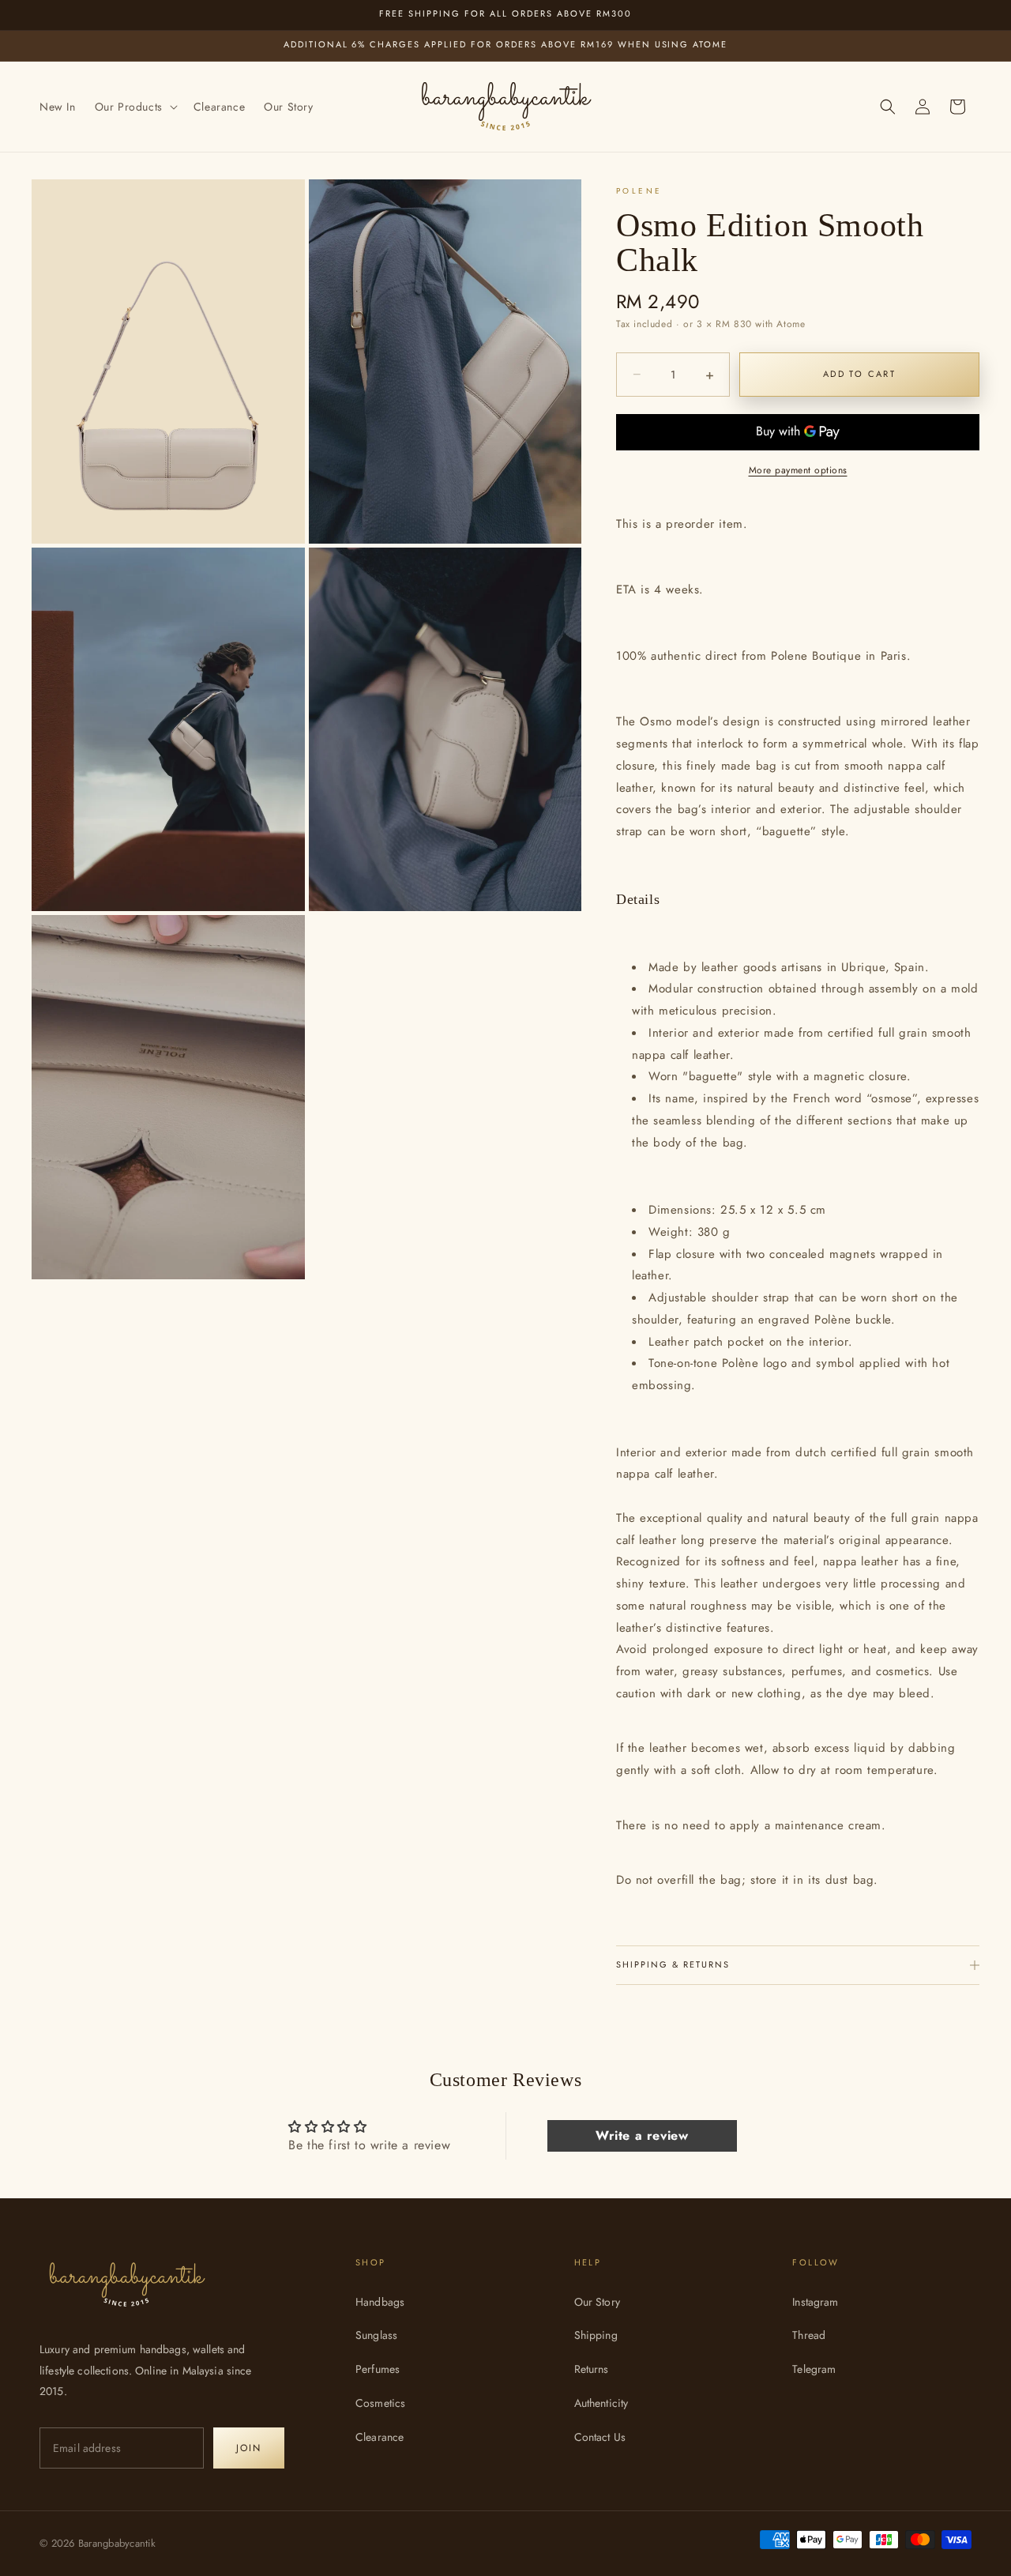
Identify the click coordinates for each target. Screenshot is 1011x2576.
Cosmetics (380, 2403)
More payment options (798, 470)
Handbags (380, 2302)
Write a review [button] (642, 2135)
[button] (135, 107)
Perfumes (378, 2369)
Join (249, 2448)
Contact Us (600, 2437)
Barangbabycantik (117, 2543)
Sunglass (376, 2335)
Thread (809, 2335)
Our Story (597, 2302)
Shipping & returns (673, 1964)
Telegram (814, 2369)
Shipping (596, 2335)
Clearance (380, 2437)
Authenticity (601, 2403)
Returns (592, 2369)
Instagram (815, 2302)
